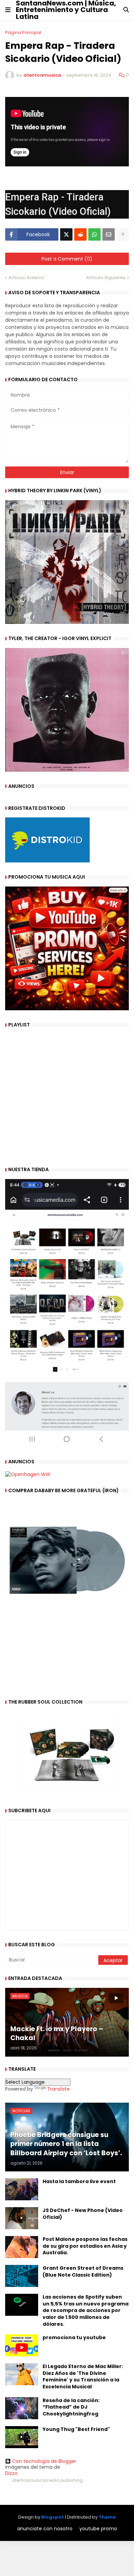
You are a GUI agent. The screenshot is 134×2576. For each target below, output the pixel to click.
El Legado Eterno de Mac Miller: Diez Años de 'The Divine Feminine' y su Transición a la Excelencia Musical (83, 2377)
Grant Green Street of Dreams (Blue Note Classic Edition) (83, 2272)
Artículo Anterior (27, 278)
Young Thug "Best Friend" (76, 2429)
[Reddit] (80, 234)
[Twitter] (66, 234)
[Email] (109, 234)
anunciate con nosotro (45, 2529)
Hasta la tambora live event (79, 2182)
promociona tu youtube (74, 2338)
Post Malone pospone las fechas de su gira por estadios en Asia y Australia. (85, 2246)
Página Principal (23, 32)
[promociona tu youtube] (22, 2345)
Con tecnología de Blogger (44, 2461)
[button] (8, 10)
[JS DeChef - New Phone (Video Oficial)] (22, 2218)
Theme (107, 2517)
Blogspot (53, 2517)
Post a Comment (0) (67, 259)
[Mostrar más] (123, 234)
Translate (58, 2089)
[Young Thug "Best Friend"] (22, 2437)
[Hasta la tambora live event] (22, 2189)
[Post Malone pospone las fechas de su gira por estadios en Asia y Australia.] (22, 2247)
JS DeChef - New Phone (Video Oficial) (83, 2214)
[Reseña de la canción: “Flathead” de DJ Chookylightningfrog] (22, 2408)
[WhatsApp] (94, 234)
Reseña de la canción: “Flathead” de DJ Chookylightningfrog (71, 2407)
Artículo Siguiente (106, 278)
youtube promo (98, 2529)
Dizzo (11, 2473)
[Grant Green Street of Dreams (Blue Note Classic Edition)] (22, 2276)
